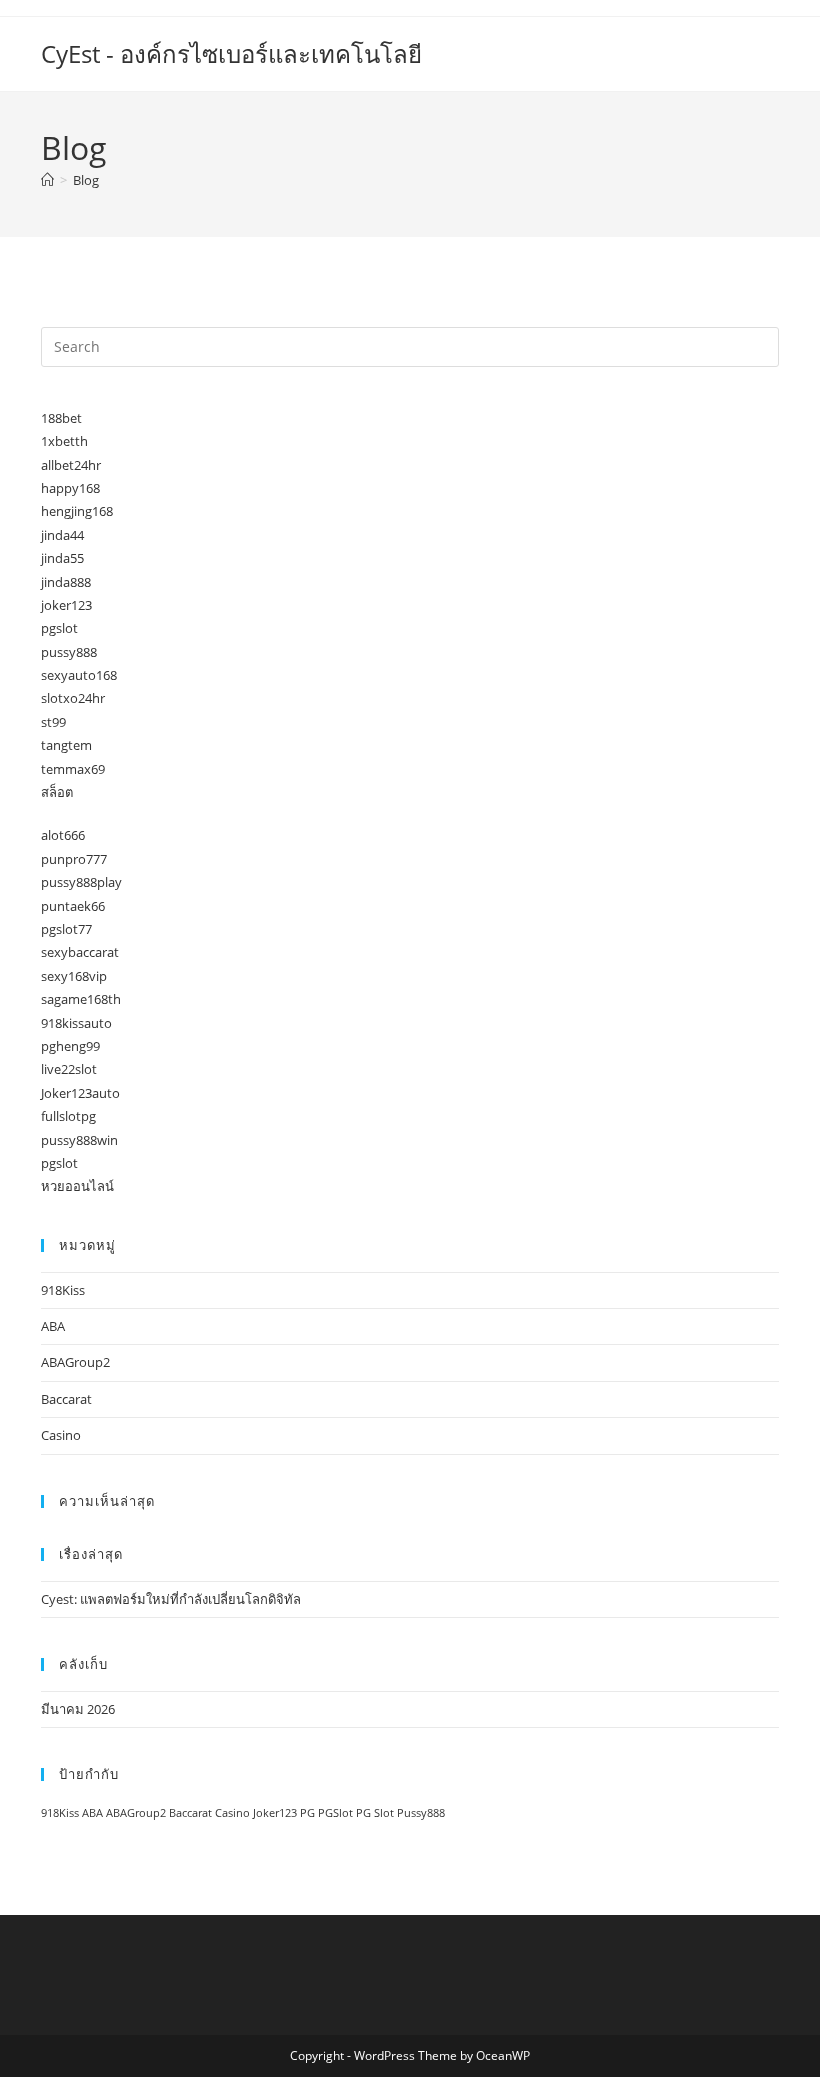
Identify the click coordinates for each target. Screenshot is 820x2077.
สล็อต (57, 792)
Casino (61, 1435)
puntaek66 (73, 906)
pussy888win (79, 1140)
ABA (53, 1326)
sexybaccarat (80, 952)
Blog (86, 180)
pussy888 (69, 652)
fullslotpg (68, 1116)
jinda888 (66, 582)
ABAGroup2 (75, 1362)
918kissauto (76, 1023)
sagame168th (81, 999)
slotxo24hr (73, 698)
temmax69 (73, 769)
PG (307, 1813)
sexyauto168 (79, 675)
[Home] (47, 180)
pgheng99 (70, 1046)
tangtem (66, 745)
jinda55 (62, 558)
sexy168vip (74, 976)
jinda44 (62, 535)
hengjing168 (77, 511)
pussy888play (81, 882)
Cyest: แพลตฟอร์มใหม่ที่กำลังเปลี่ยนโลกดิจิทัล (171, 1599)
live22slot (69, 1069)
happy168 (70, 488)
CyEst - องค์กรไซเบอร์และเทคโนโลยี (231, 53)
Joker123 (275, 1813)
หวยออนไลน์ (77, 1186)
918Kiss (63, 1290)
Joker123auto (80, 1093)
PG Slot (375, 1813)
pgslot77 (66, 929)
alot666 (63, 835)
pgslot (59, 628)
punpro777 (74, 859)
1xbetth (64, 441)
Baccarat (66, 1399)
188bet (61, 418)
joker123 (66, 605)
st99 (53, 722)
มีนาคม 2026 (78, 1709)
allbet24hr (71, 465)
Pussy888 (421, 1813)
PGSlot (335, 1813)
